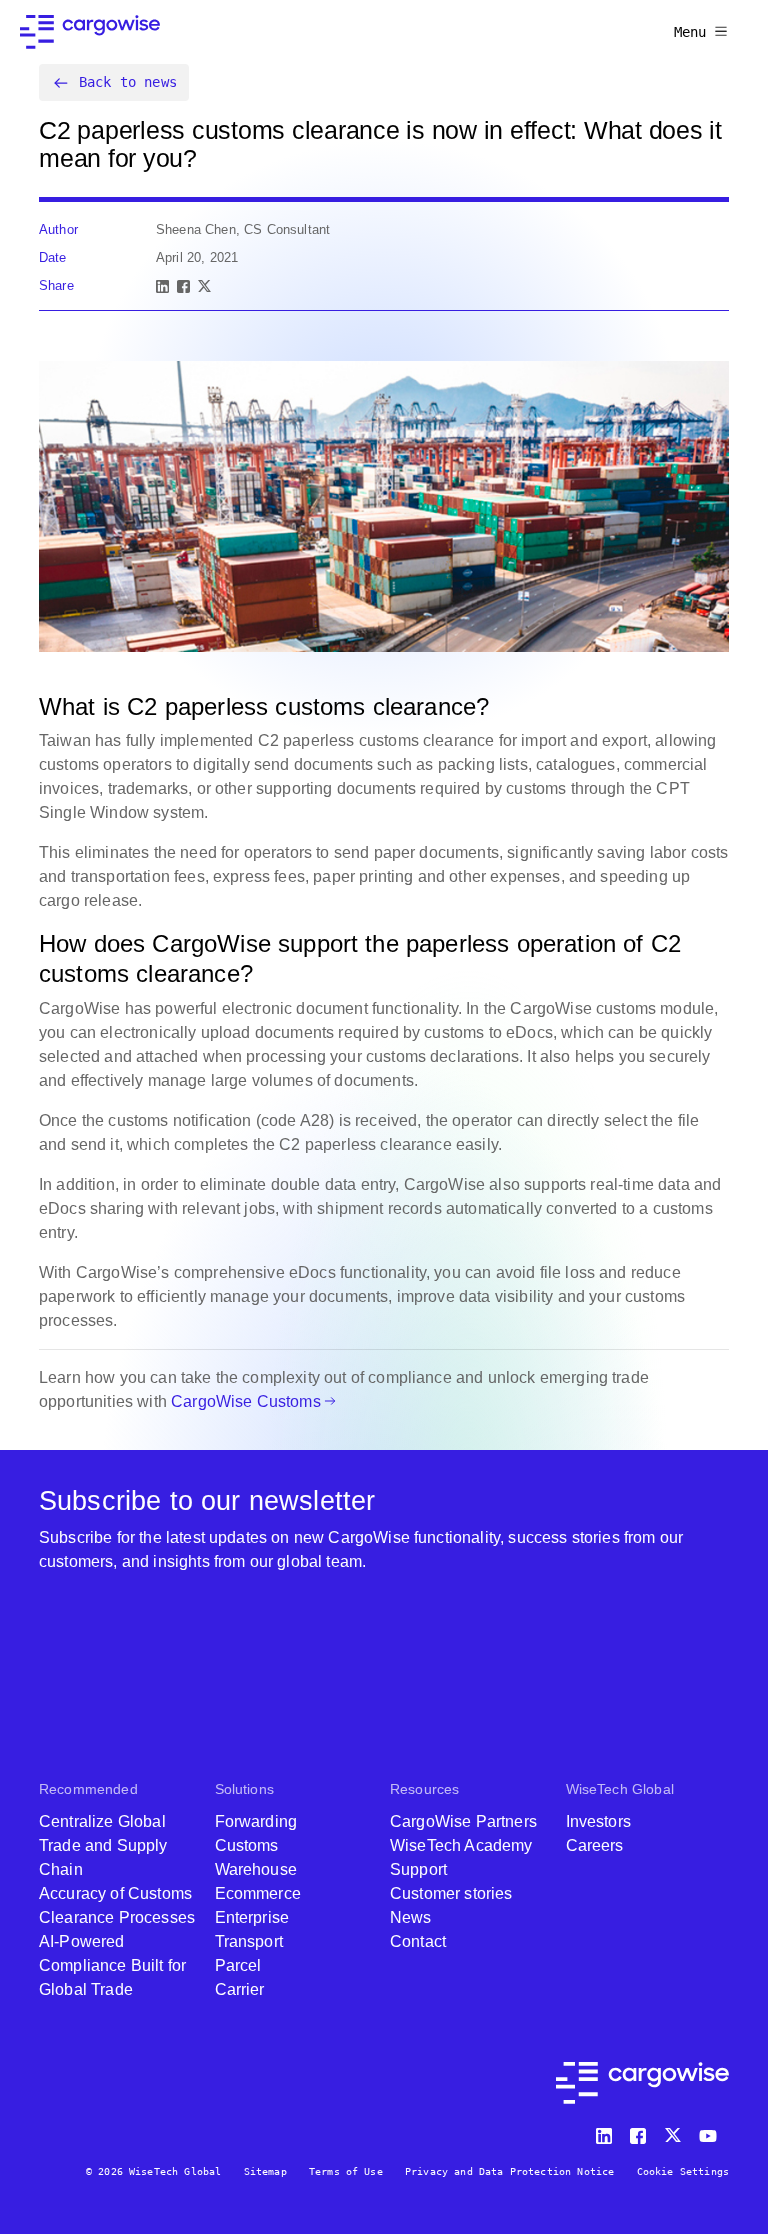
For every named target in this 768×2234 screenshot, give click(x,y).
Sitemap (265, 2171)
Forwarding (256, 1821)
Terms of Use (346, 2171)
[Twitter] (675, 2131)
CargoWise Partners (463, 1821)
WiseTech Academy (461, 1845)
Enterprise (252, 1917)
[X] (204, 286)
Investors (598, 1821)
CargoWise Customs (246, 1401)
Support (418, 1869)
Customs (247, 1845)
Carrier (240, 1989)
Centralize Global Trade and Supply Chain (103, 1845)
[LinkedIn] (162, 286)
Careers (595, 1845)
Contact (418, 1941)
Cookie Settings (683, 2171)
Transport (249, 1941)
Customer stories (451, 1893)
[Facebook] (183, 286)
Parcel (238, 1965)
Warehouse (256, 1869)
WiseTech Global (620, 1789)
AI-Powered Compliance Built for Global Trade (112, 1965)
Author (58, 229)
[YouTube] (712, 2131)
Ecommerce (258, 1893)
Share (56, 285)
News (411, 1917)
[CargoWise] (90, 32)
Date (53, 257)
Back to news (128, 82)
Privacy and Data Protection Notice (509, 2171)
